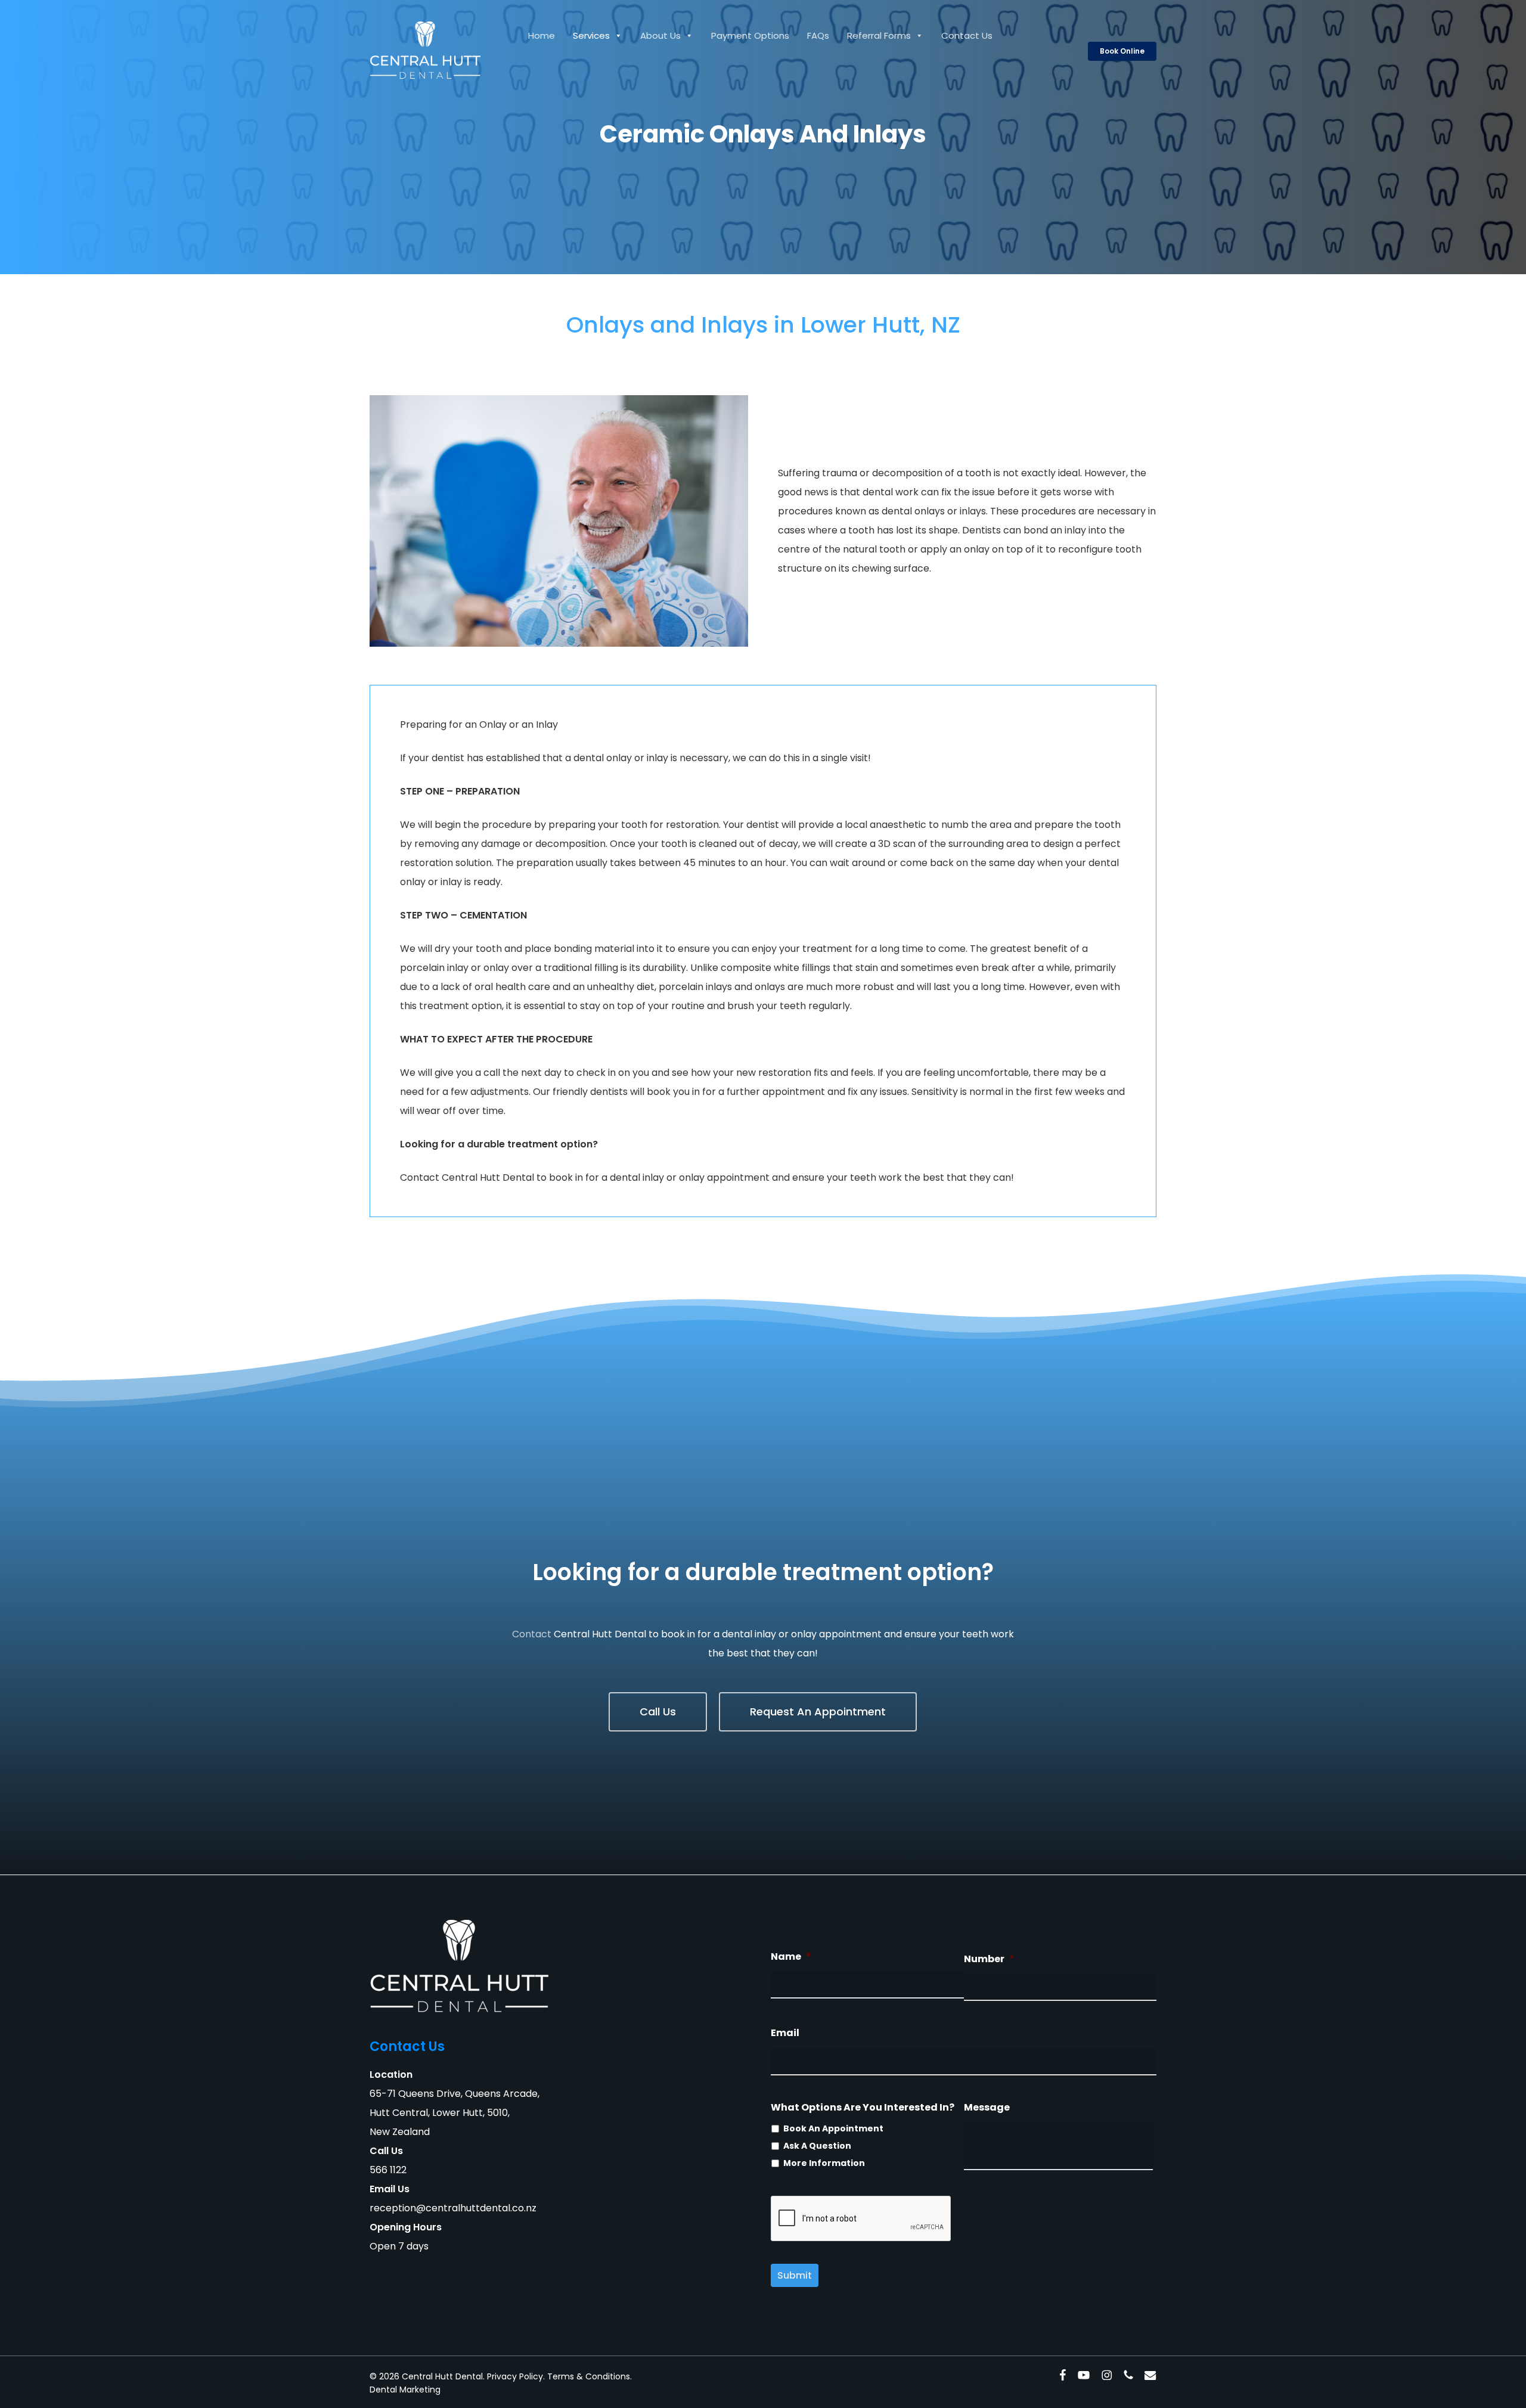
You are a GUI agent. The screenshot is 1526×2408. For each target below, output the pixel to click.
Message (987, 2108)
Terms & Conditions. (590, 2376)
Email (785, 2033)
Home (542, 35)
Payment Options (750, 35)
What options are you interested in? (863, 2108)
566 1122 (388, 2170)
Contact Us (967, 35)
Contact (532, 1634)
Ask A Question (817, 2146)
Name (791, 1957)
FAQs (818, 35)
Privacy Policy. (516, 2376)
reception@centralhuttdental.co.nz (453, 2208)
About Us (660, 35)
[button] (658, 1712)
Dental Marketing (405, 2390)
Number (989, 1959)
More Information (824, 2163)
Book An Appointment (833, 2128)
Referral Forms (879, 35)
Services (591, 35)
